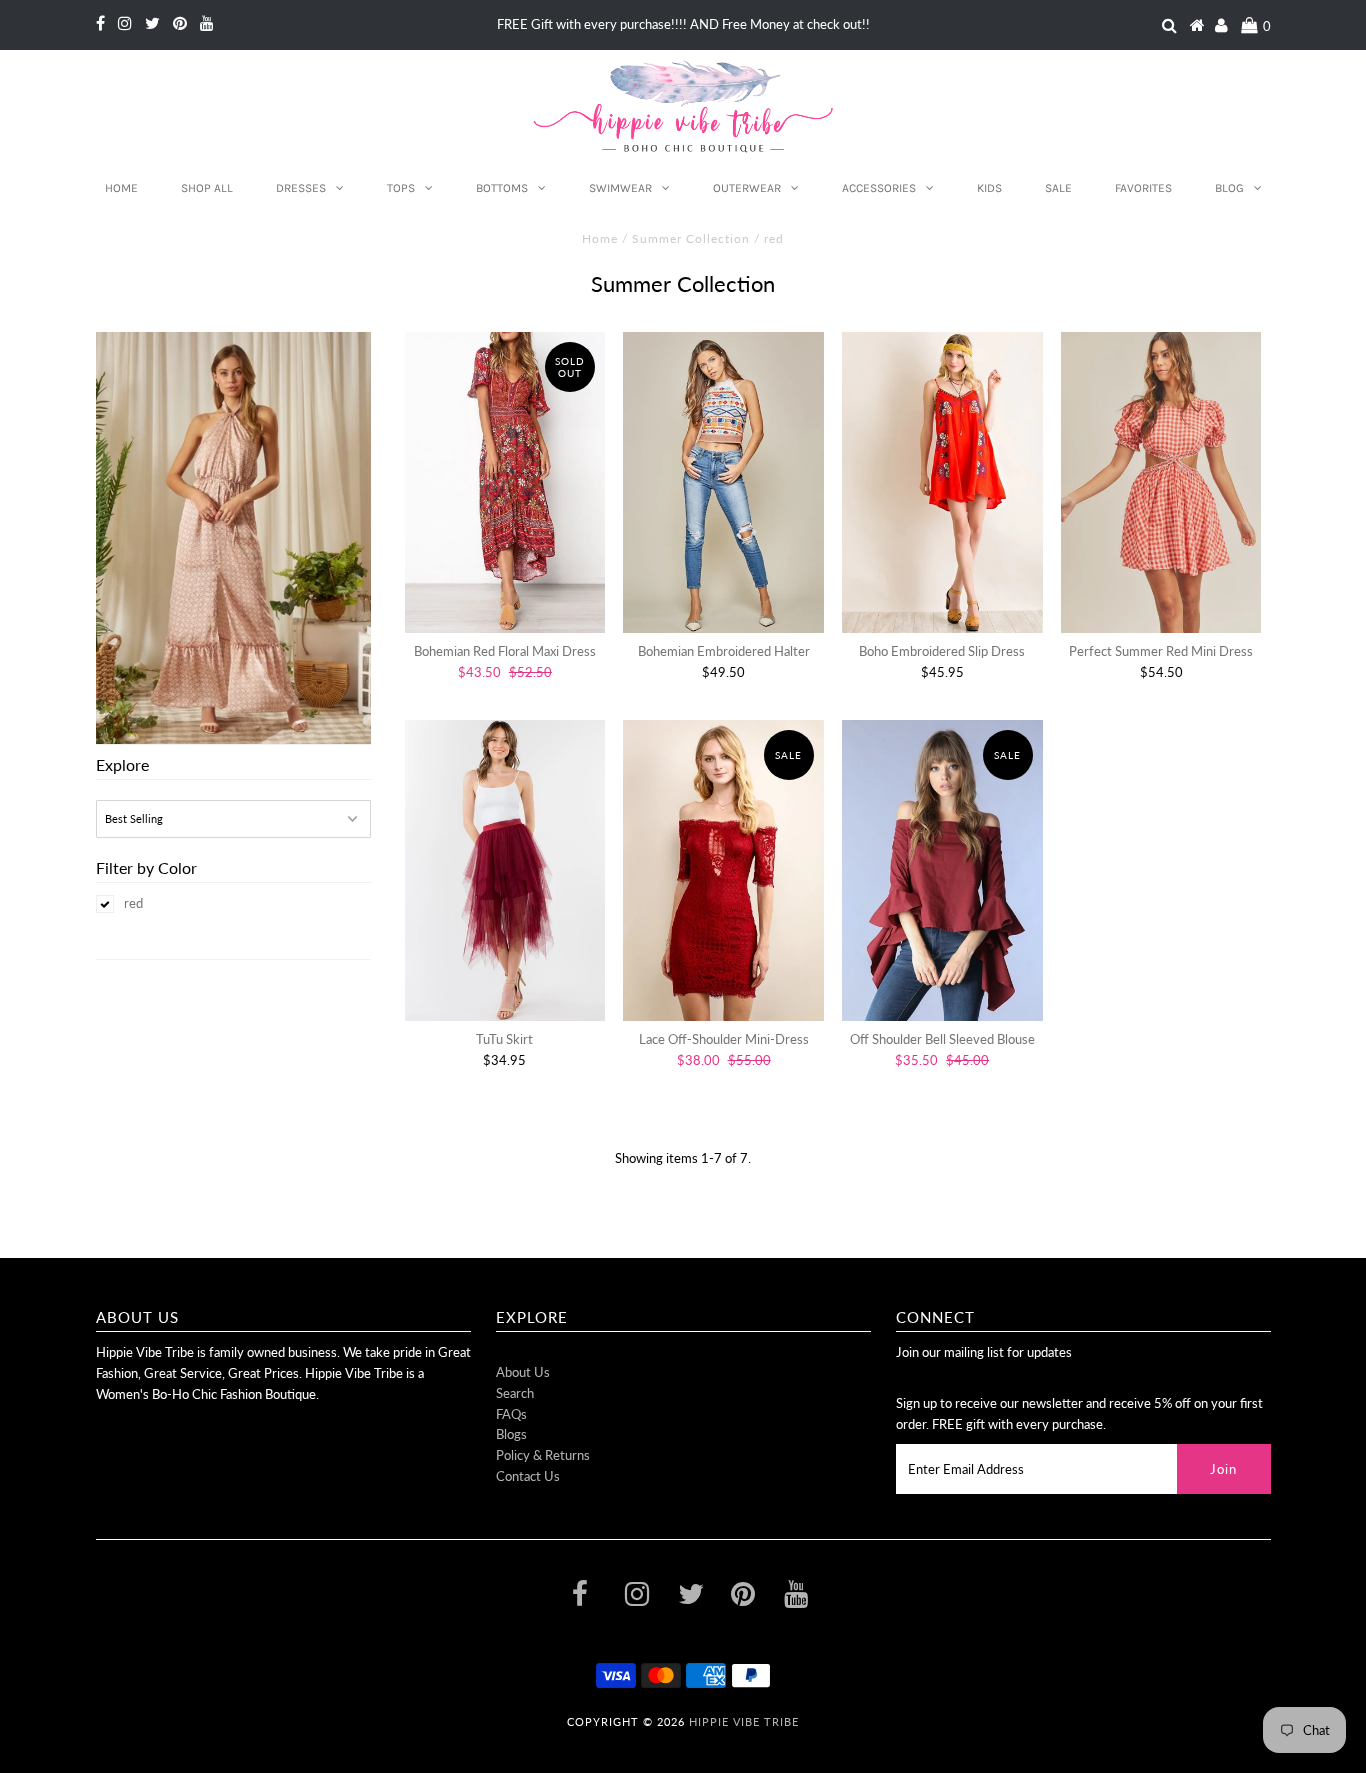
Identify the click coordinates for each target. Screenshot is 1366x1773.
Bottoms (502, 188)
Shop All (207, 188)
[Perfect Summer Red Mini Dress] (1161, 482)
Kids (989, 188)
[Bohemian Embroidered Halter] (723, 482)
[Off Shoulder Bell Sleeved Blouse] (942, 870)
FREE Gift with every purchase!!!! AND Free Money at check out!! (683, 24)
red (133, 903)
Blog (1229, 188)
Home (121, 188)
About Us (523, 1372)
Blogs (511, 1434)
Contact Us (528, 1476)
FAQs (511, 1414)
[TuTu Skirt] (505, 870)
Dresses (301, 188)
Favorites (1143, 188)
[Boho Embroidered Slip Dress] (942, 482)
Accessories (879, 188)
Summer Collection (691, 238)
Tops (401, 188)
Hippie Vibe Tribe (744, 1721)
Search (515, 1393)
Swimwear (620, 188)
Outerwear (747, 188)
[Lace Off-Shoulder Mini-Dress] (723, 870)
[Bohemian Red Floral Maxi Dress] (505, 482)
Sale (1058, 188)
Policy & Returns (543, 1455)
